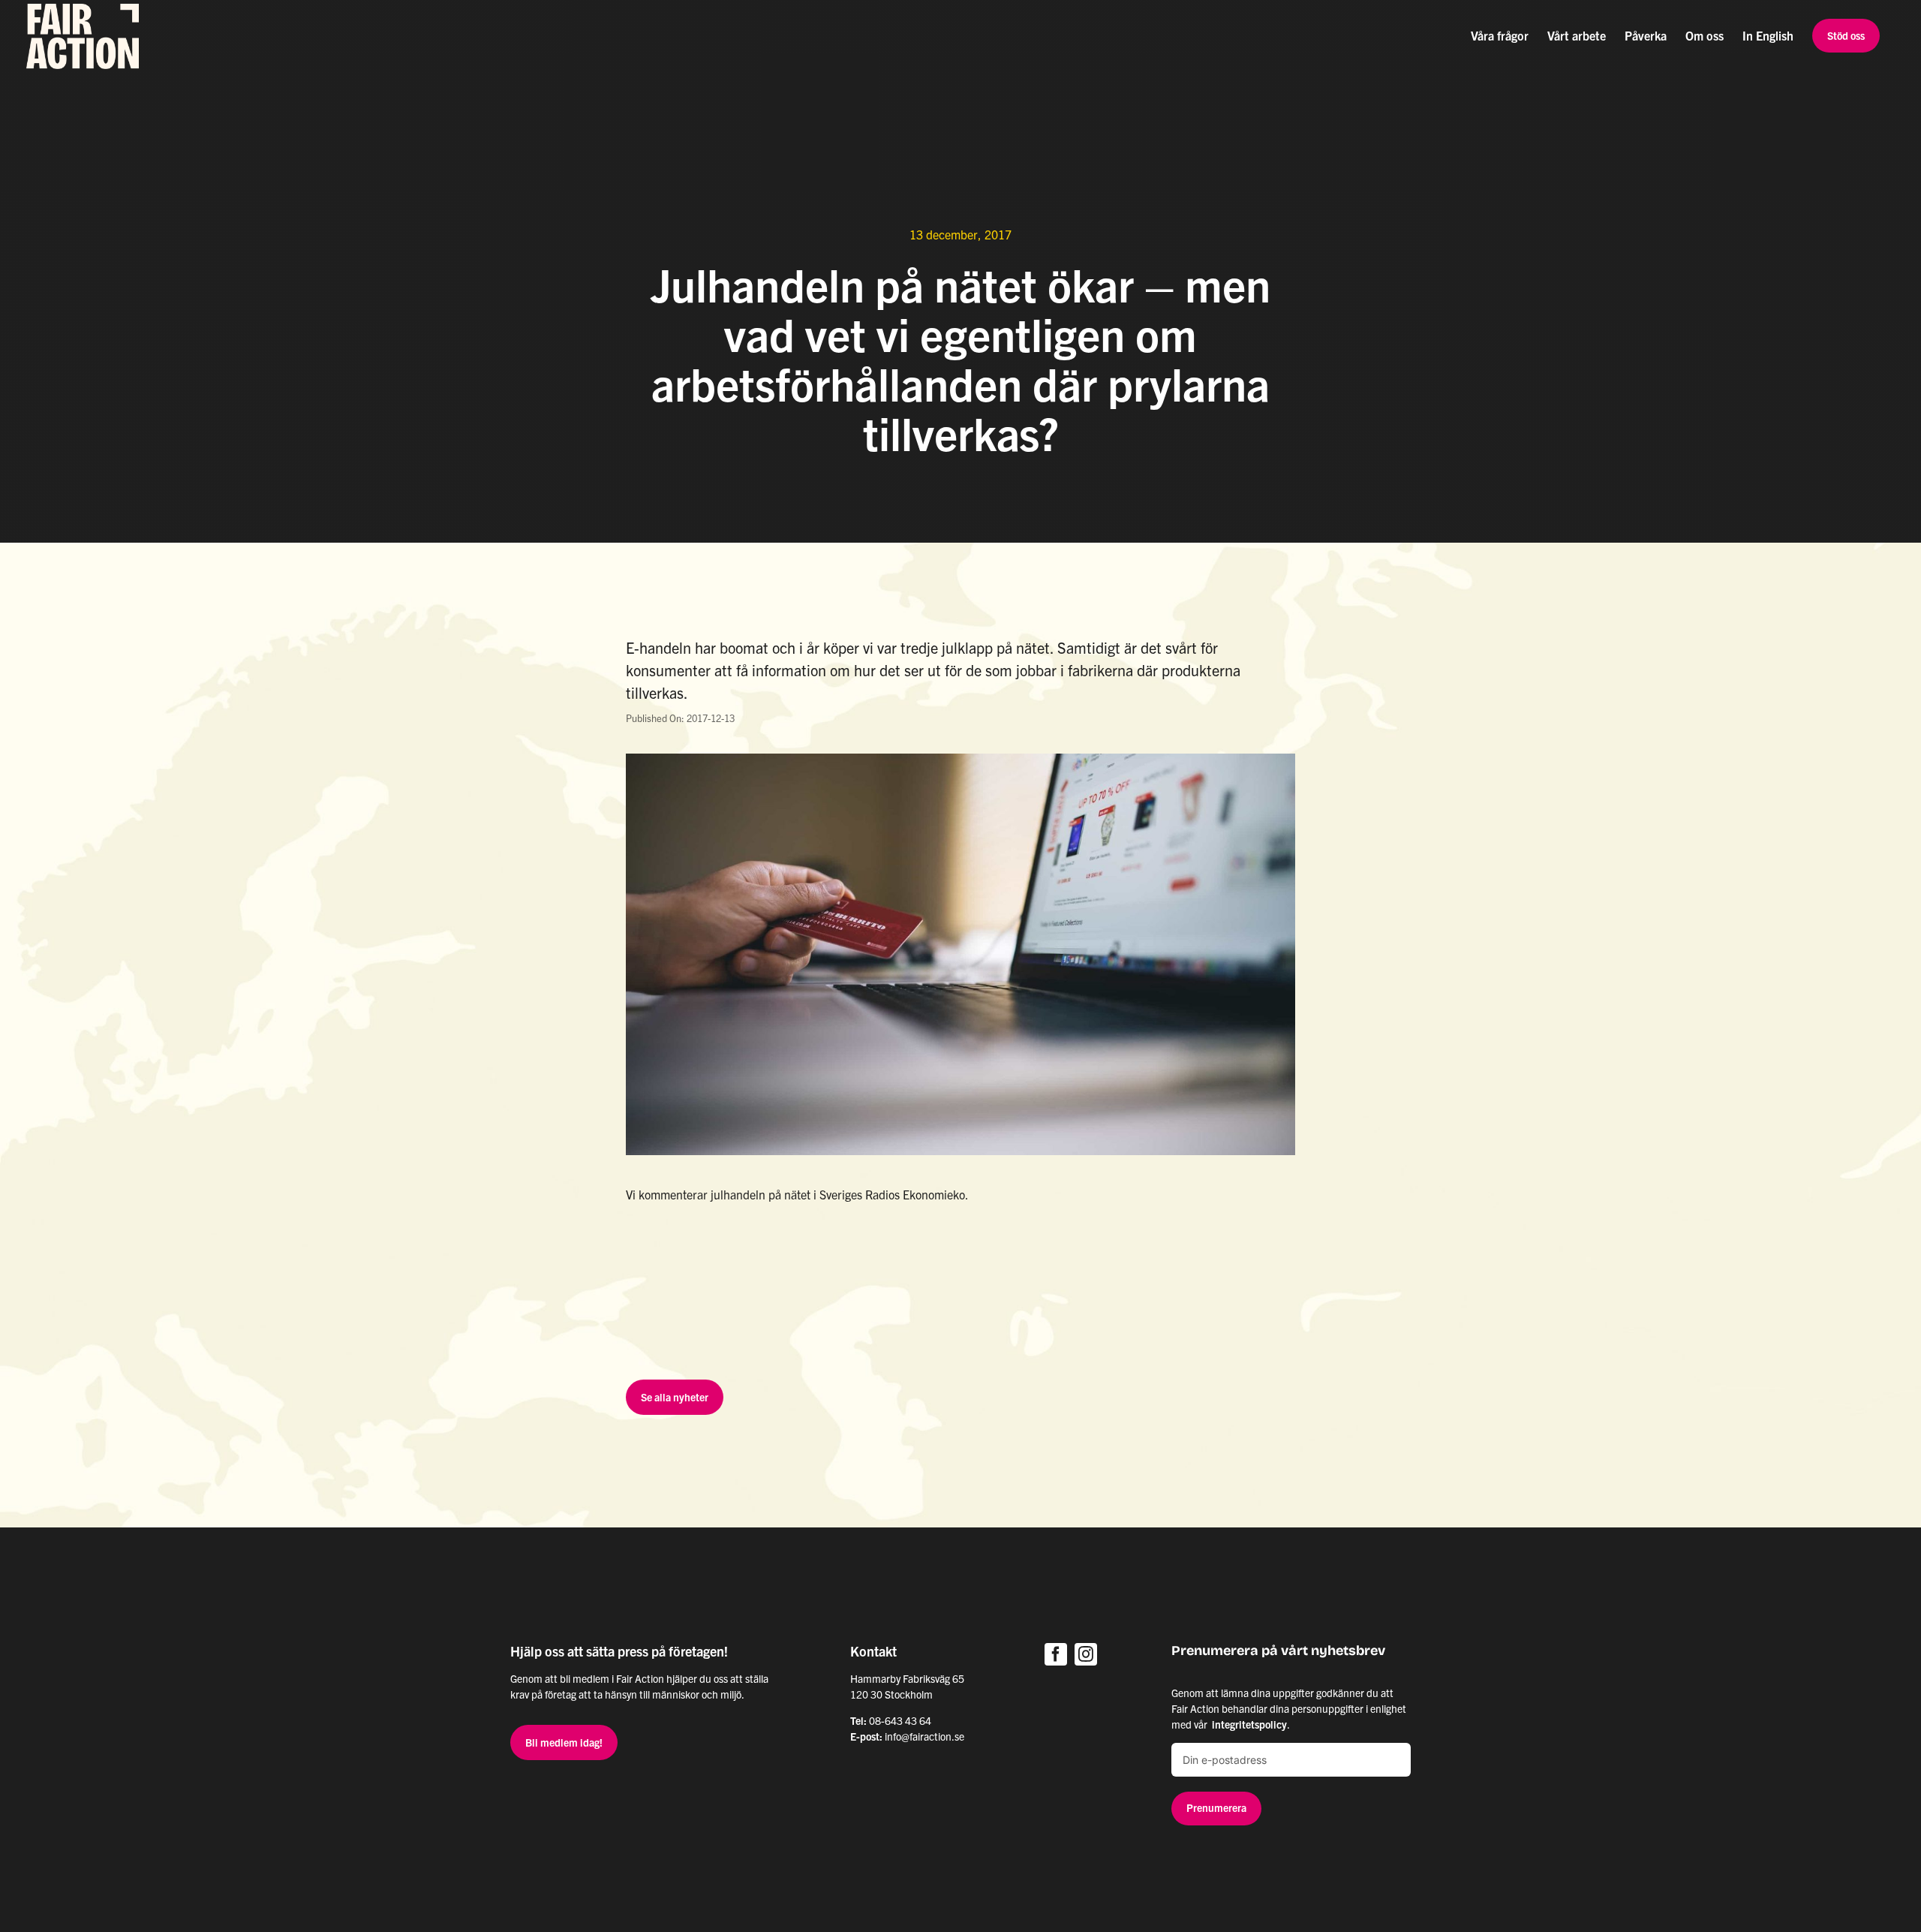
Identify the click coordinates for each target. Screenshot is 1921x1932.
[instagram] (1086, 1654)
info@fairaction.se (924, 1736)
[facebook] (1056, 1654)
